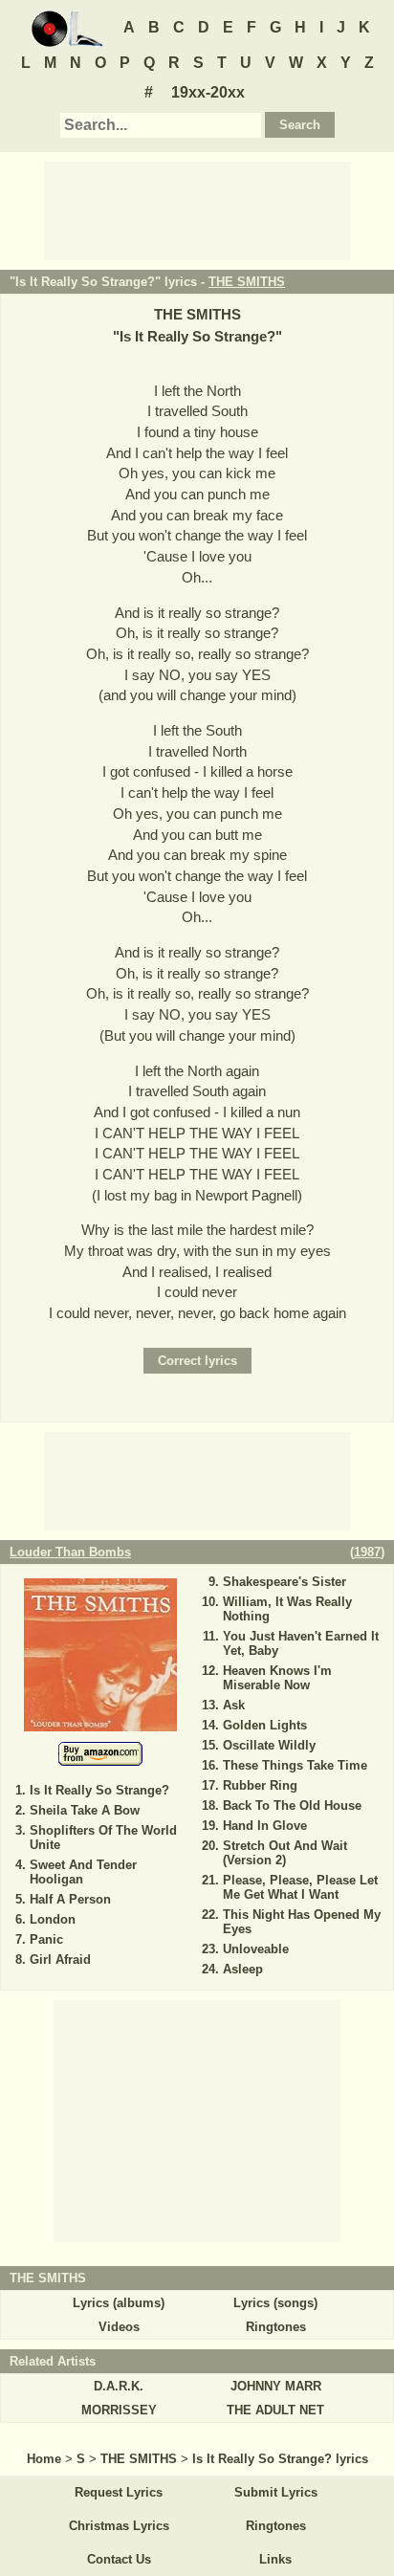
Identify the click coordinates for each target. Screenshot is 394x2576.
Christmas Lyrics (119, 2526)
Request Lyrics (119, 2492)
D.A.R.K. (119, 2386)
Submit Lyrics (276, 2492)
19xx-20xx (208, 92)
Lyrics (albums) (119, 2303)
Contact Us (119, 2559)
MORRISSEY (119, 2410)
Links (275, 2559)
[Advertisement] (197, 209)
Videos (119, 2327)
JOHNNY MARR (276, 2386)
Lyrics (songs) (275, 2303)
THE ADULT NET (275, 2410)
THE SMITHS (247, 282)
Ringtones (276, 2327)
